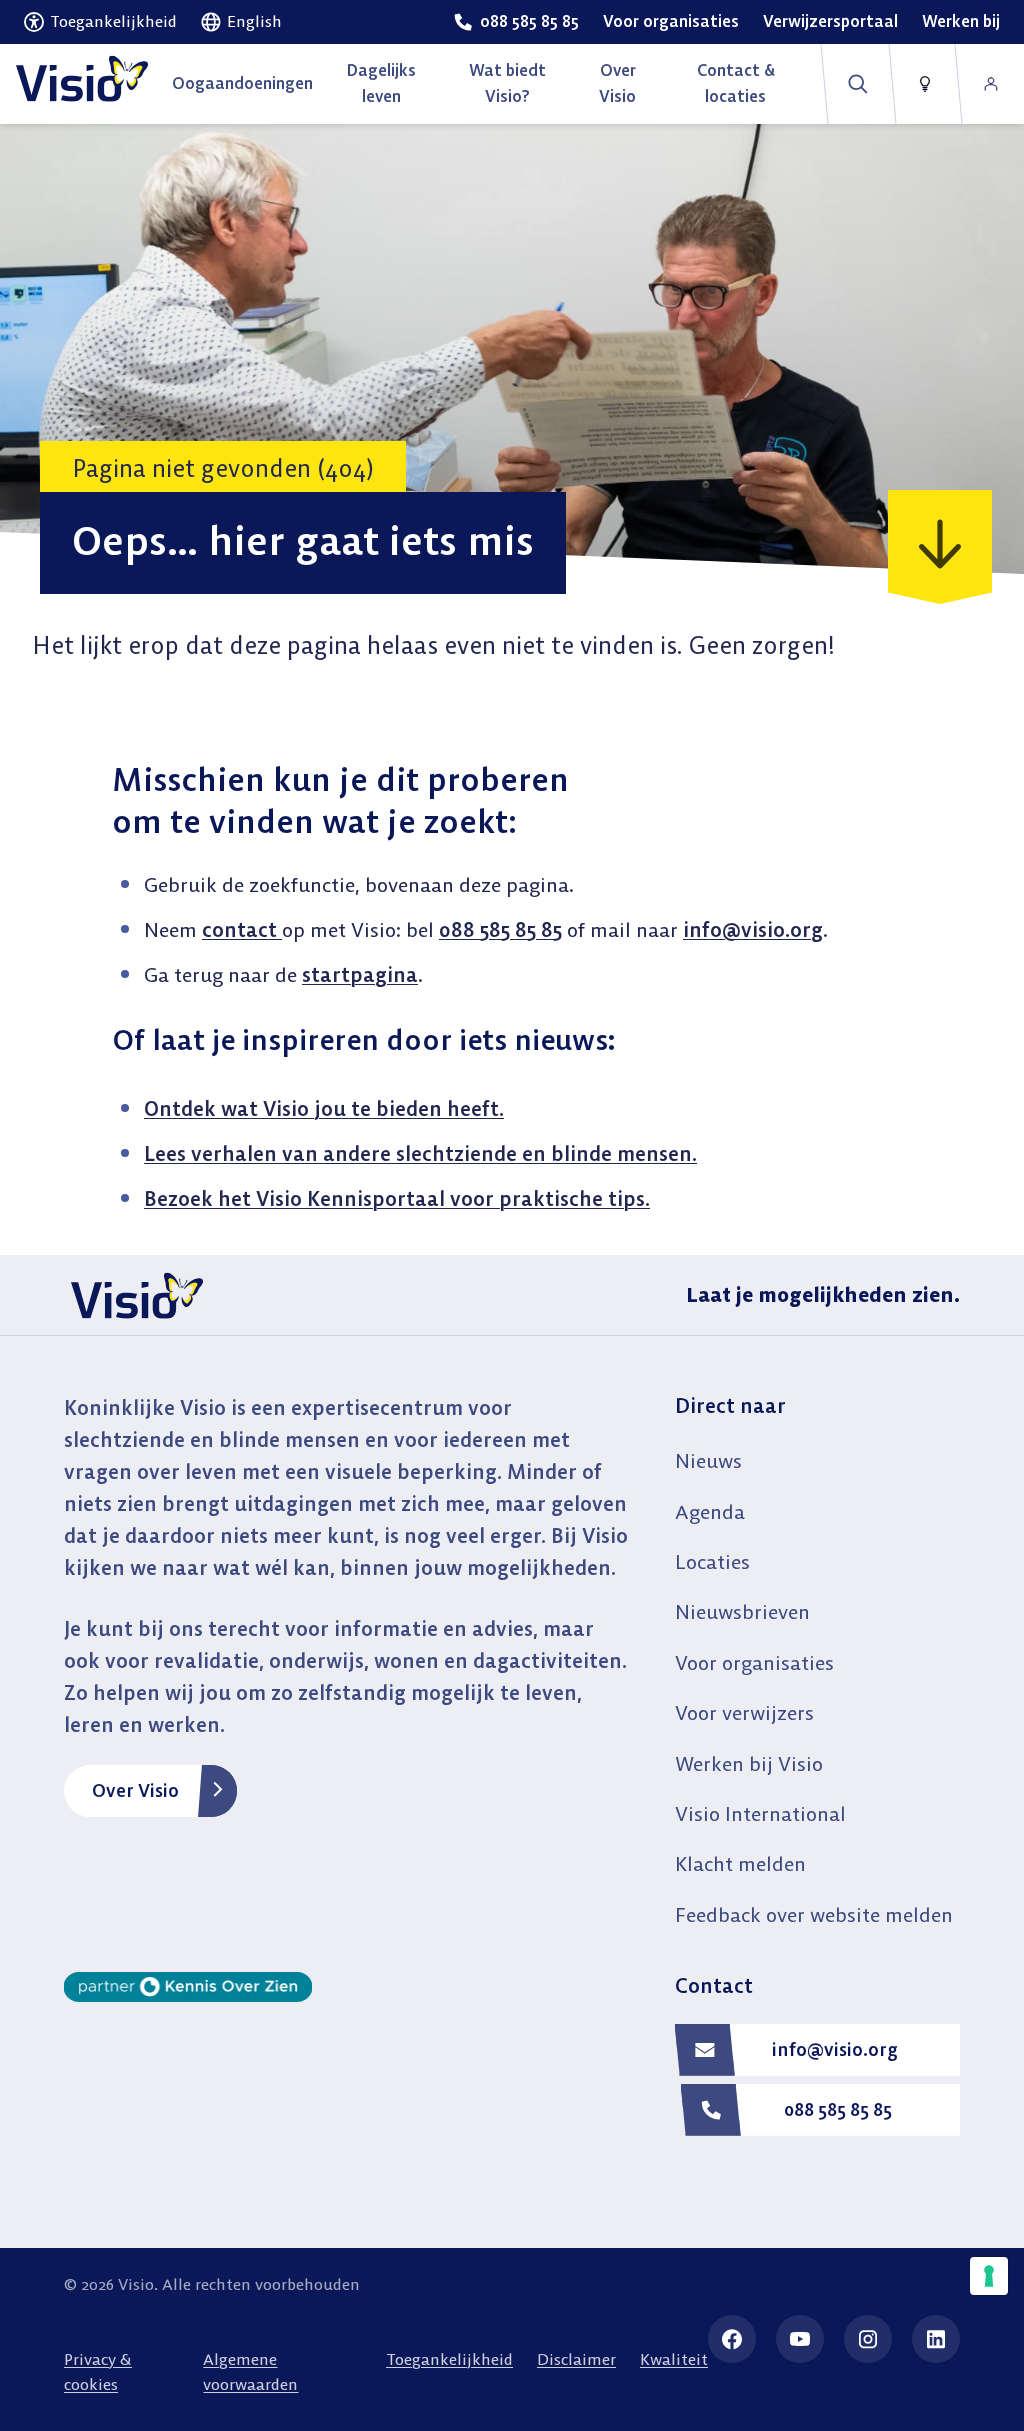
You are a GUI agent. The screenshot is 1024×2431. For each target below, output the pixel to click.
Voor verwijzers (744, 1712)
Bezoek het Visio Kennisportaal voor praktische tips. (397, 1198)
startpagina (360, 974)
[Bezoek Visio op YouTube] (800, 2339)
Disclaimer (576, 2359)
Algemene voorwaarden (250, 2372)
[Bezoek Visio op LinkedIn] (936, 2339)
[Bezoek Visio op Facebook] (732, 2339)
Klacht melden (740, 1863)
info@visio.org (753, 929)
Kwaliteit (674, 2359)
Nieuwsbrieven (742, 1611)
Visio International (760, 1813)
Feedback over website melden (814, 1914)
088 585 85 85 (500, 929)
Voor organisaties (754, 1662)
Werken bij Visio (749, 1763)
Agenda (710, 1511)
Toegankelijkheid (449, 2359)
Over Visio (135, 1790)
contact (242, 929)
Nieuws (708, 1460)
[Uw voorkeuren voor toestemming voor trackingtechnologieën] (989, 2276)
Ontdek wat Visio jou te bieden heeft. (324, 1108)
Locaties (712, 1561)
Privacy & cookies (98, 2372)
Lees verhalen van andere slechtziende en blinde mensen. (420, 1153)
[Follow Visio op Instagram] (868, 2339)
